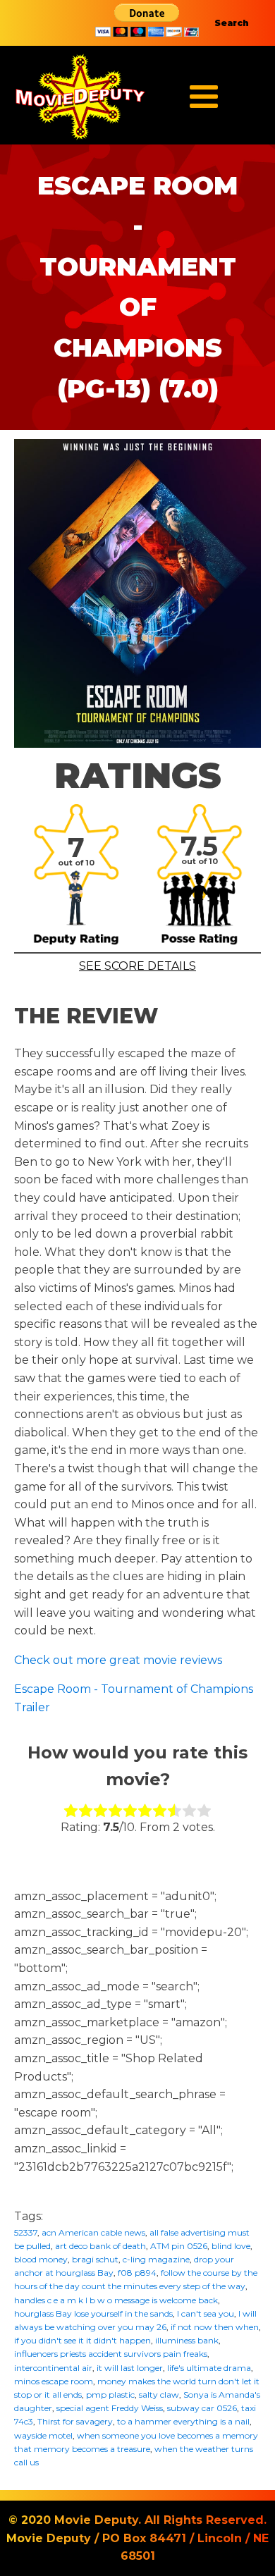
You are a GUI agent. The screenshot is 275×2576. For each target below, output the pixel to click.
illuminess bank (187, 2340)
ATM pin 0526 (179, 2246)
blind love (231, 2246)
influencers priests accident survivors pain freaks (111, 2354)
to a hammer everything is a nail (183, 2421)
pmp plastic (110, 2395)
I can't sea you (206, 2313)
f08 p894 (137, 2273)
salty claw (159, 2395)
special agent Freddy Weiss (110, 2408)
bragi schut (95, 2259)
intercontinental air (53, 2368)
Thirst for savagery (75, 2421)
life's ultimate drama (209, 2368)
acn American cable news (93, 2232)
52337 (26, 2232)
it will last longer (130, 2368)
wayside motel (43, 2435)
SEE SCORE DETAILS (137, 966)
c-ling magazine (156, 2259)
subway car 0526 (202, 2408)
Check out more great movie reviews (118, 1660)
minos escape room (54, 2381)
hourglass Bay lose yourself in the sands (93, 2313)
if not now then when (215, 2327)
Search (232, 23)
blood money (41, 2259)
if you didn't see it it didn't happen (82, 2340)
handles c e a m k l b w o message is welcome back (116, 2300)
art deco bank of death (100, 2246)
